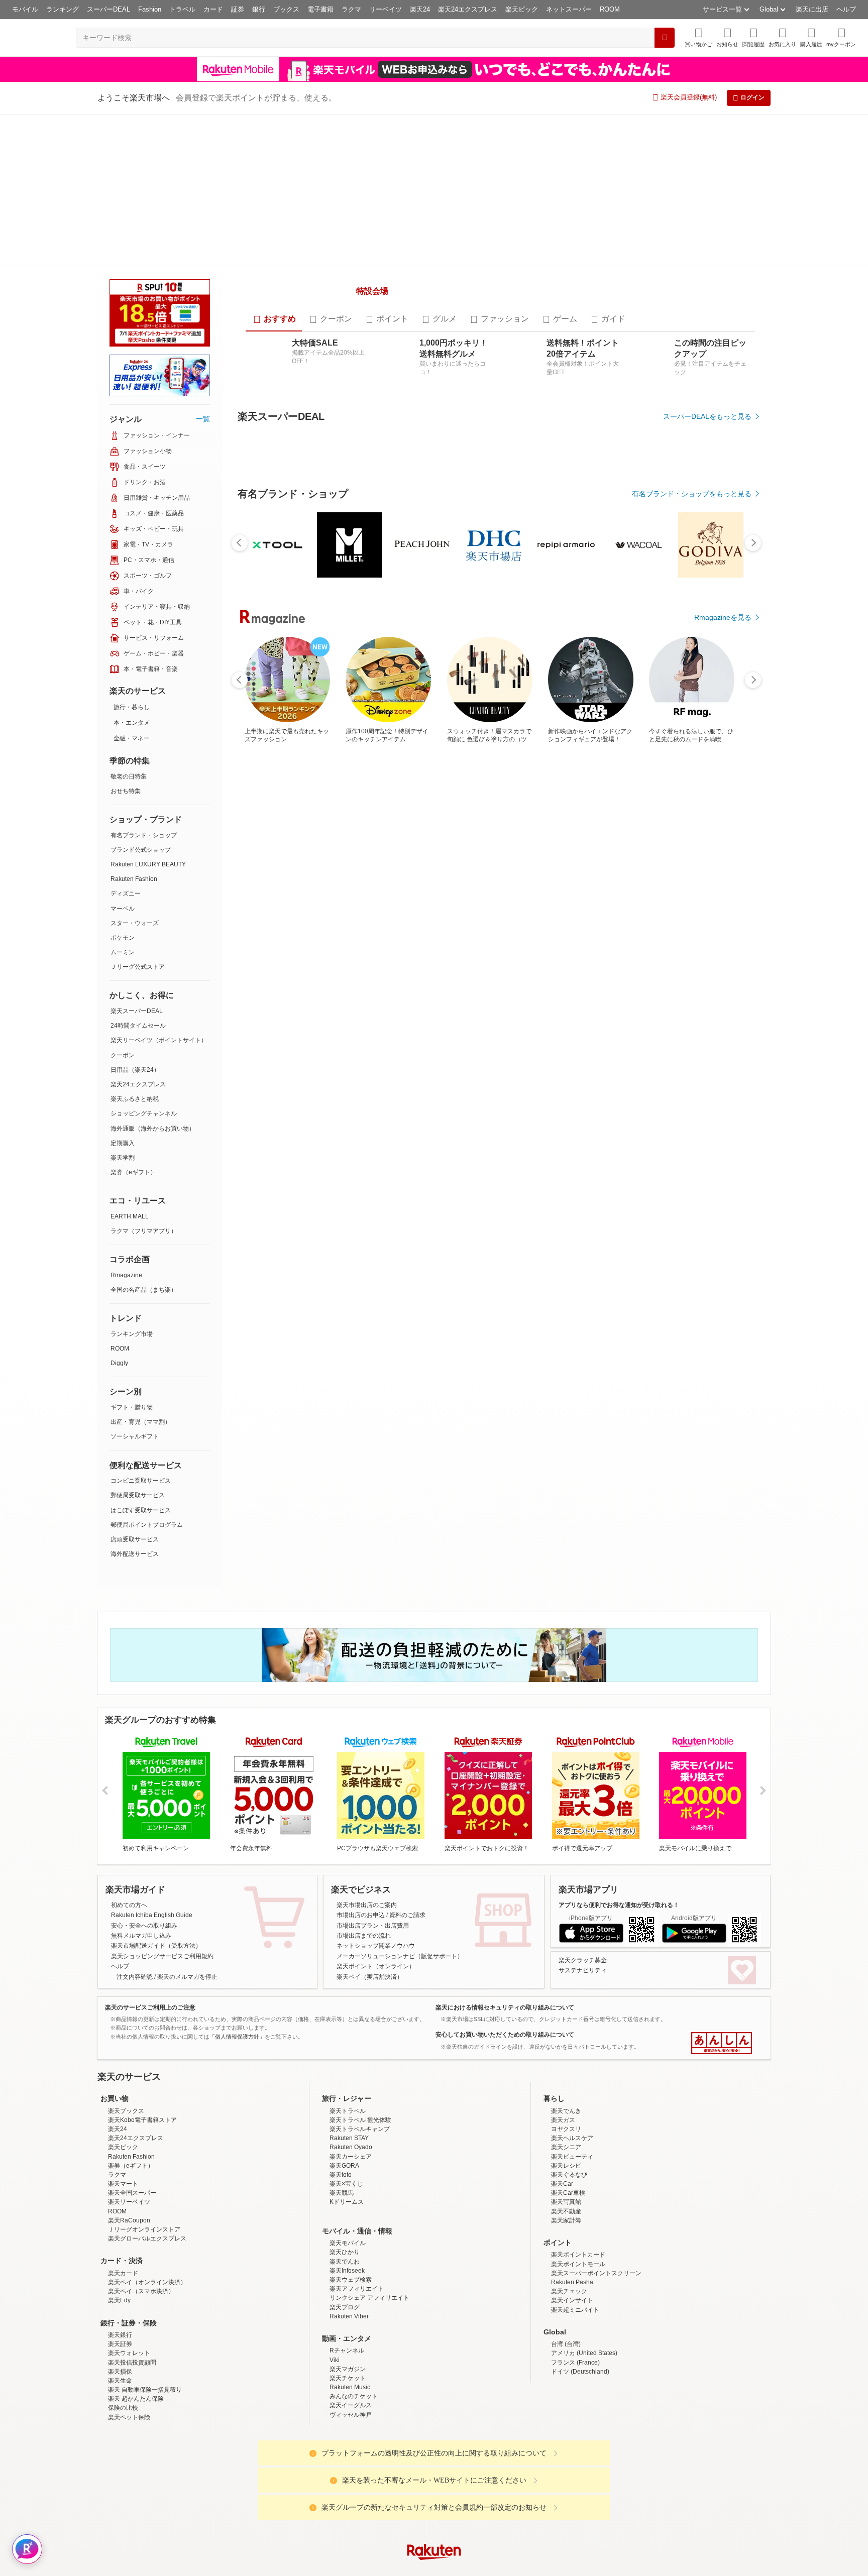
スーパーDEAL (108, 9)
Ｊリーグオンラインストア (144, 2114)
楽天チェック (569, 2177)
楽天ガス (563, 2005)
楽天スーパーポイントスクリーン (596, 2158)
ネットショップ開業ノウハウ (376, 1831)
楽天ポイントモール (578, 2149)
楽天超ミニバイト (575, 2195)
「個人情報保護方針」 (237, 1922)
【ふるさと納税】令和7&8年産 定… (604, 951)
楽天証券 (120, 2229)
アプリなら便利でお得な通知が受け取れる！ (619, 1790)
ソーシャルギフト (135, 1285)
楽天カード (123, 2158)
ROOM (610, 9)
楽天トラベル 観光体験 (360, 2005)
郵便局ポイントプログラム (147, 1374)
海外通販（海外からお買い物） (153, 977)
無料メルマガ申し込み (141, 1821)
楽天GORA (344, 2051)
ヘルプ (846, 9)
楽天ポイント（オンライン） (376, 1852)
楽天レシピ (566, 2051)
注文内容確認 (135, 1862)
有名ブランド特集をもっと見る (702, 1169)
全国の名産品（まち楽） (144, 1139)
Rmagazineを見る (723, 1301)
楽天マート (123, 2069)
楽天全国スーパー (132, 2078)
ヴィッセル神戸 (351, 2300)
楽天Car (562, 2069)
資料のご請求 (407, 1801)
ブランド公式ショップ (141, 699)
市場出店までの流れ (364, 1821)
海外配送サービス (135, 1403)
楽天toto (341, 2060)
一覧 (203, 268)
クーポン (123, 904)
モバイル (25, 9)
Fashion (150, 9)
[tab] (274, 287)
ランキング (63, 9)
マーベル (123, 757)
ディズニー (126, 742)
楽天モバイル (348, 2129)
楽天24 (420, 9)
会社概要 (290, 2516)
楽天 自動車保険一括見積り (145, 2275)
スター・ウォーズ (135, 772)
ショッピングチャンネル (144, 962)
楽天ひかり (345, 2138)
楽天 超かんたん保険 (136, 2284)
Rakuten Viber (349, 2201)
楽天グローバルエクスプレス (147, 2124)
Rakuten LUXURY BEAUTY (148, 713)
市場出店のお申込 (361, 1801)
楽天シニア (566, 2033)
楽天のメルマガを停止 (187, 1862)
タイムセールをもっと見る (709, 1014)
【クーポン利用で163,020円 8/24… (493, 951)
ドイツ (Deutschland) (580, 2257)
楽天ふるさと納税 (135, 948)
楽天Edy (119, 2186)
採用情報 (522, 2516)
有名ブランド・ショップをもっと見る (692, 737)
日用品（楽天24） (135, 919)
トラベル (182, 9)
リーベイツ (386, 9)
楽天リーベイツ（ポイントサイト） (159, 889)
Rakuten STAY (349, 2024)
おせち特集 (126, 640)
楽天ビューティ (572, 2042)
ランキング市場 (132, 1183)
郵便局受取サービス (138, 1344)
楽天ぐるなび (569, 2060)
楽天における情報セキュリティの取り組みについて (505, 1892)
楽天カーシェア (351, 2042)
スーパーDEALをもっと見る (707, 384)
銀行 (259, 9)
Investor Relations (379, 2516)
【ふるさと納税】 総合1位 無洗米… (381, 951)
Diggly (119, 1212)
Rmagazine (126, 1124)
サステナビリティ (583, 1856)
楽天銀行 (120, 2220)
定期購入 (123, 992)
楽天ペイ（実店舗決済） (370, 1862)
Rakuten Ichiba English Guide (152, 1801)
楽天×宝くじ (346, 2069)
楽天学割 (123, 1006)
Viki (335, 2245)
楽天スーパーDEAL (137, 860)
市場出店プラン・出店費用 (373, 1811)
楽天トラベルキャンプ (360, 2014)
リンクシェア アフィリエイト (369, 2183)
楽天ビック (522, 9)
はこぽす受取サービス (141, 1359)
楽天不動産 (566, 2096)
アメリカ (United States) (584, 2238)
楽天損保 (120, 2257)
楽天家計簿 (566, 2105)
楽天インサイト (572, 2186)
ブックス (286, 9)
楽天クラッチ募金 (583, 1845)
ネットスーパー (569, 9)
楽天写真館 (566, 2087)
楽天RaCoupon (129, 2105)
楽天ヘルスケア (572, 2024)
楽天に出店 (812, 9)
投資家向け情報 (331, 2516)
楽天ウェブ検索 (351, 2165)
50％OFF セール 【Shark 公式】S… (718, 951)
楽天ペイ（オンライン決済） (147, 2167)
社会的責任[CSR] (436, 2516)
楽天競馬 (342, 2078)
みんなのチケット (354, 2282)
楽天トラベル (348, 1996)
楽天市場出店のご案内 (367, 1790)
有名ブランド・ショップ (144, 684)
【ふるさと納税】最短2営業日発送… (663, 951)
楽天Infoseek (347, 2156)
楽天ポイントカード (578, 2140)
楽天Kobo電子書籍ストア (142, 2005)
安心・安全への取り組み (144, 1811)
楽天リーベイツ (129, 2087)
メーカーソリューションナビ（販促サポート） (400, 1841)
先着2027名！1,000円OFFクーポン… (438, 951)
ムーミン (123, 801)
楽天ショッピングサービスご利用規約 (162, 1841)
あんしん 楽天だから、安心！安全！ (722, 1929)
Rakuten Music (350, 2272)
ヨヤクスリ (566, 2014)
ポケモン (123, 787)
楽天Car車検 (568, 2078)
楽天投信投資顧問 (132, 2248)
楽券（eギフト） (133, 1021)
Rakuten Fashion (134, 728)
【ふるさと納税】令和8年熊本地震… (325, 951)
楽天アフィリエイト (357, 2174)
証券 (238, 9)
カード (213, 9)
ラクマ (351, 9)
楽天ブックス (126, 1996)
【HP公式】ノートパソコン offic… (269, 951)
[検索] (665, 38)
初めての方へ (129, 1790)
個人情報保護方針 (566, 2516)
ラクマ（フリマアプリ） (144, 1080)
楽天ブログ (345, 2192)
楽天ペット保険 (129, 2302)
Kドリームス (347, 2087)
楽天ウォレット (129, 2238)
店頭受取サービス (135, 1388)
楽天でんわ (345, 2147)
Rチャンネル (347, 2236)
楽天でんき (566, 1996)
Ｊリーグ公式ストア (138, 816)
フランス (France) (575, 2248)
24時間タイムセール (138, 874)
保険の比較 (123, 2293)
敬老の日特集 (129, 625)
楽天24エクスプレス (468, 9)
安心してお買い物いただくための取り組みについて (505, 1920)
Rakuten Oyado (351, 2033)
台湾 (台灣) (566, 2229)
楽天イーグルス (351, 2291)
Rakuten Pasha (572, 2167)
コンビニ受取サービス (141, 1329)
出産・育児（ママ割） (141, 1271)
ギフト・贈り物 (132, 1256)
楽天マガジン (348, 2254)
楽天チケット (348, 2263)
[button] (727, 37)
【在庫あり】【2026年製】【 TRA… (550, 951)
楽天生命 (120, 2266)
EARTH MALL (130, 1065)
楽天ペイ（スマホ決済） (141, 2177)
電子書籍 (320, 9)
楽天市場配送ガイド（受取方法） (156, 1831)
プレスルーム (485, 2516)
